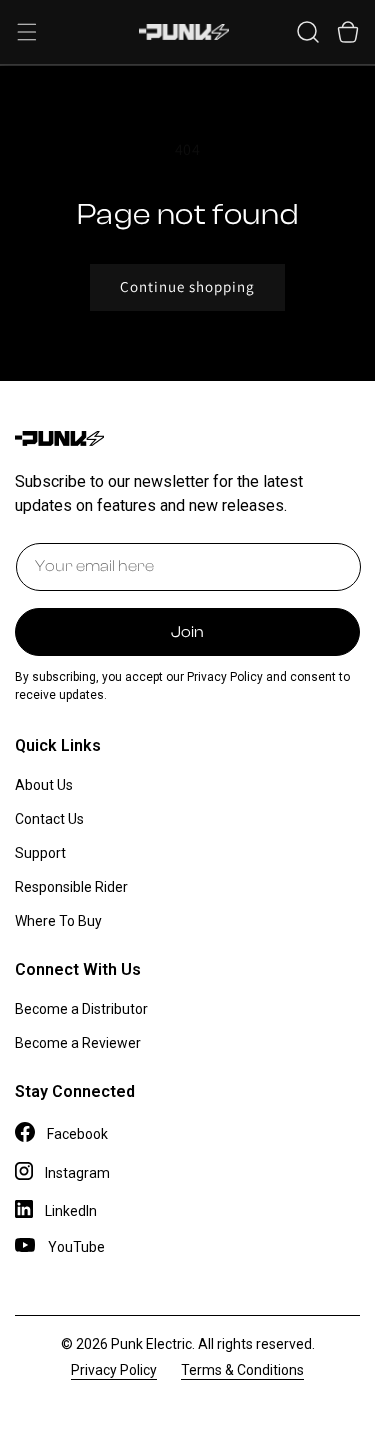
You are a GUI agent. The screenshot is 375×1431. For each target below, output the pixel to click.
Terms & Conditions (242, 1370)
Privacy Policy (114, 1370)
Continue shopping (187, 286)
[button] (27, 32)
